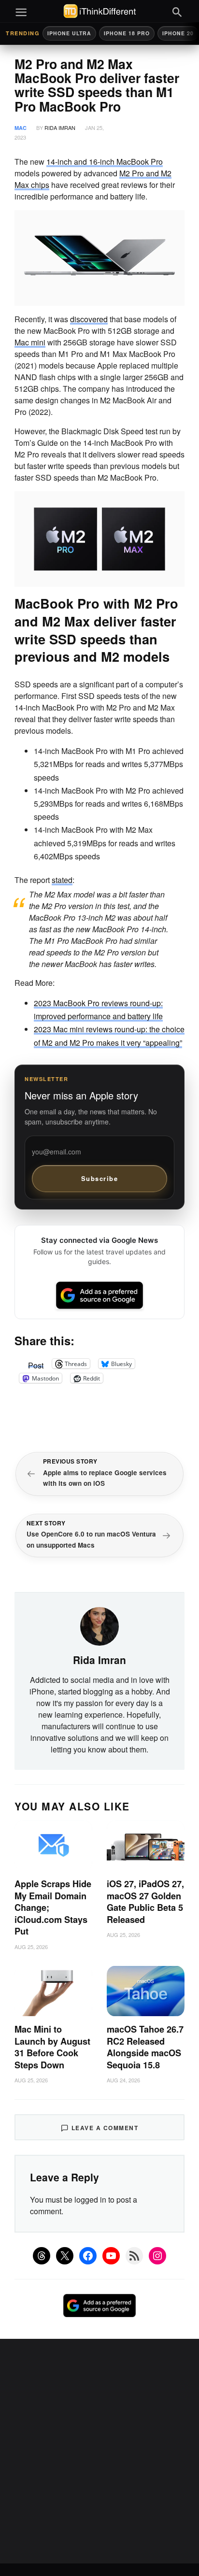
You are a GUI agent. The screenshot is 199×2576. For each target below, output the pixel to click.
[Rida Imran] (99, 1625)
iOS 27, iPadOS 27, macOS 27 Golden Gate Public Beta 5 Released (145, 1902)
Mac (21, 128)
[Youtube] (111, 2256)
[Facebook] (88, 2256)
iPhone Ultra (69, 33)
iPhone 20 (178, 33)
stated (62, 880)
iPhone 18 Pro (127, 33)
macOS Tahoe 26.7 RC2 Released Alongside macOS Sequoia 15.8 (145, 2047)
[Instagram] (157, 2256)
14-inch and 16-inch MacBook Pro (105, 162)
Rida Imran (60, 128)
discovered (89, 319)
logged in (90, 2199)
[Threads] (42, 2256)
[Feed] (134, 2256)
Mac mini (30, 342)
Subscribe (100, 1178)
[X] (65, 2256)
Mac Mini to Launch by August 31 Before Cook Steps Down (52, 2047)
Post (36, 1364)
